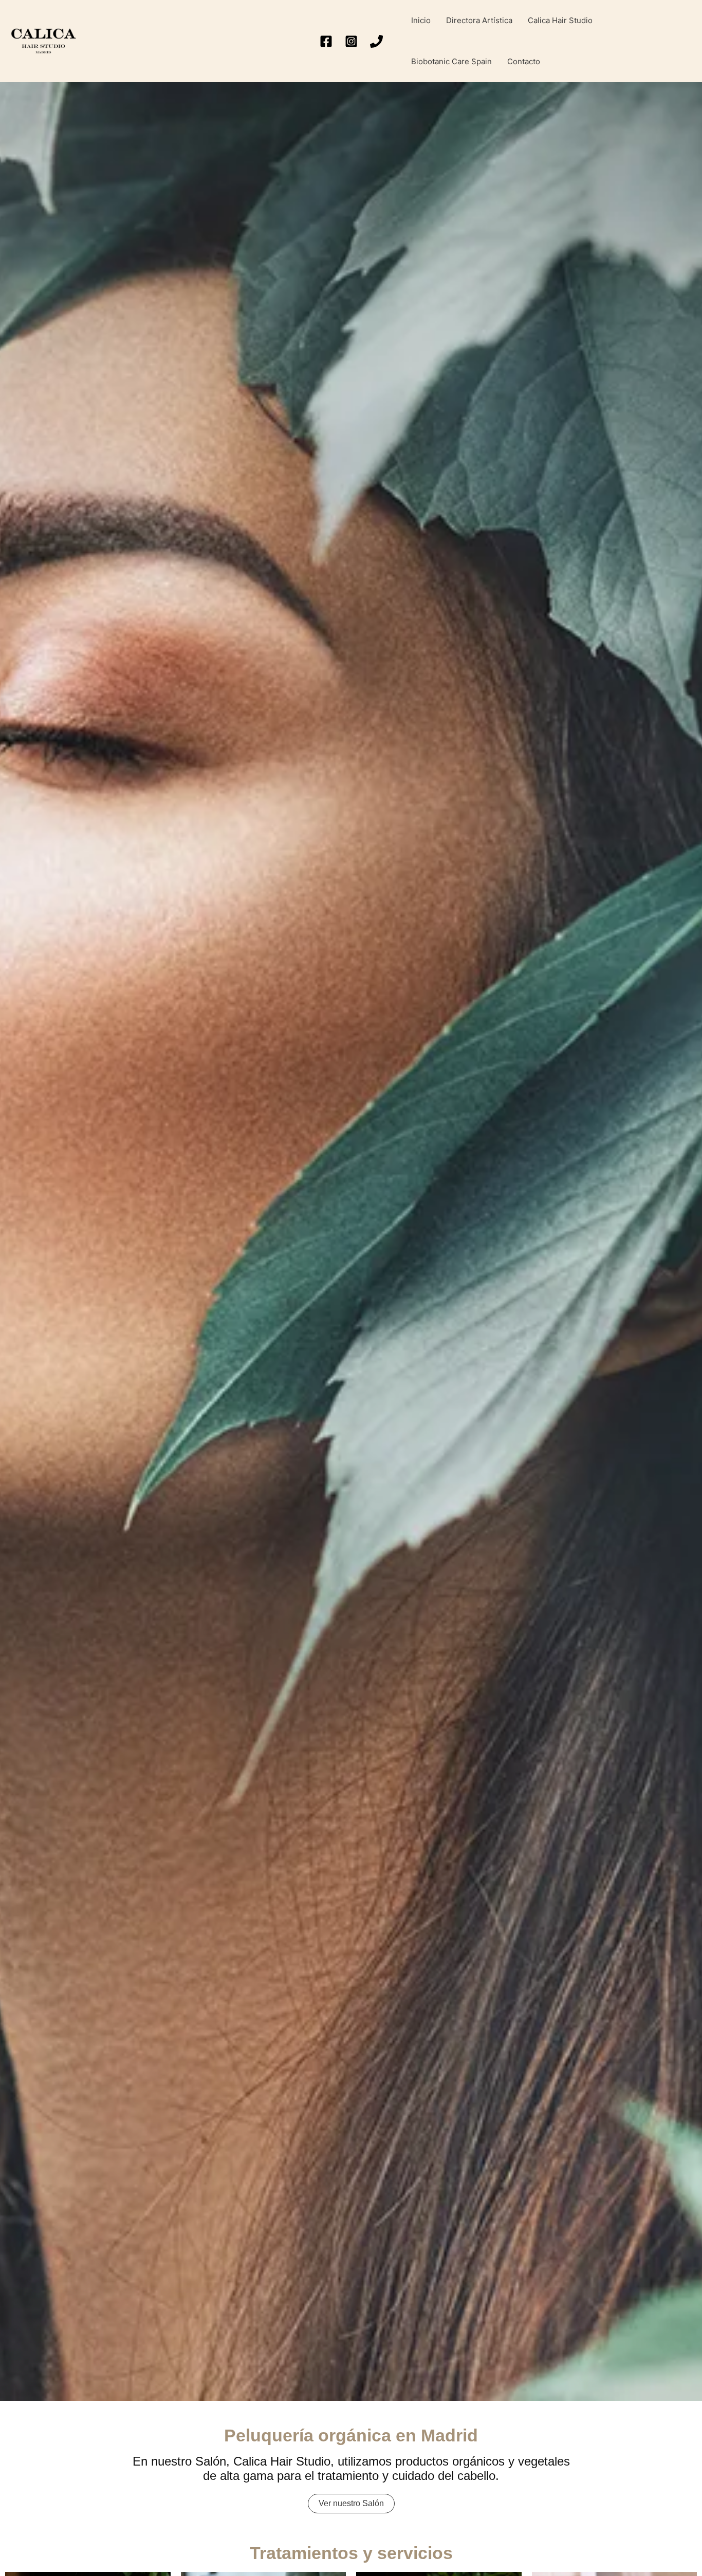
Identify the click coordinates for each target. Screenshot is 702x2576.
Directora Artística (479, 20)
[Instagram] (351, 41)
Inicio (421, 20)
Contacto (524, 61)
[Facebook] (326, 41)
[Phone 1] (376, 41)
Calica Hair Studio (560, 20)
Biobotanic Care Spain (451, 61)
